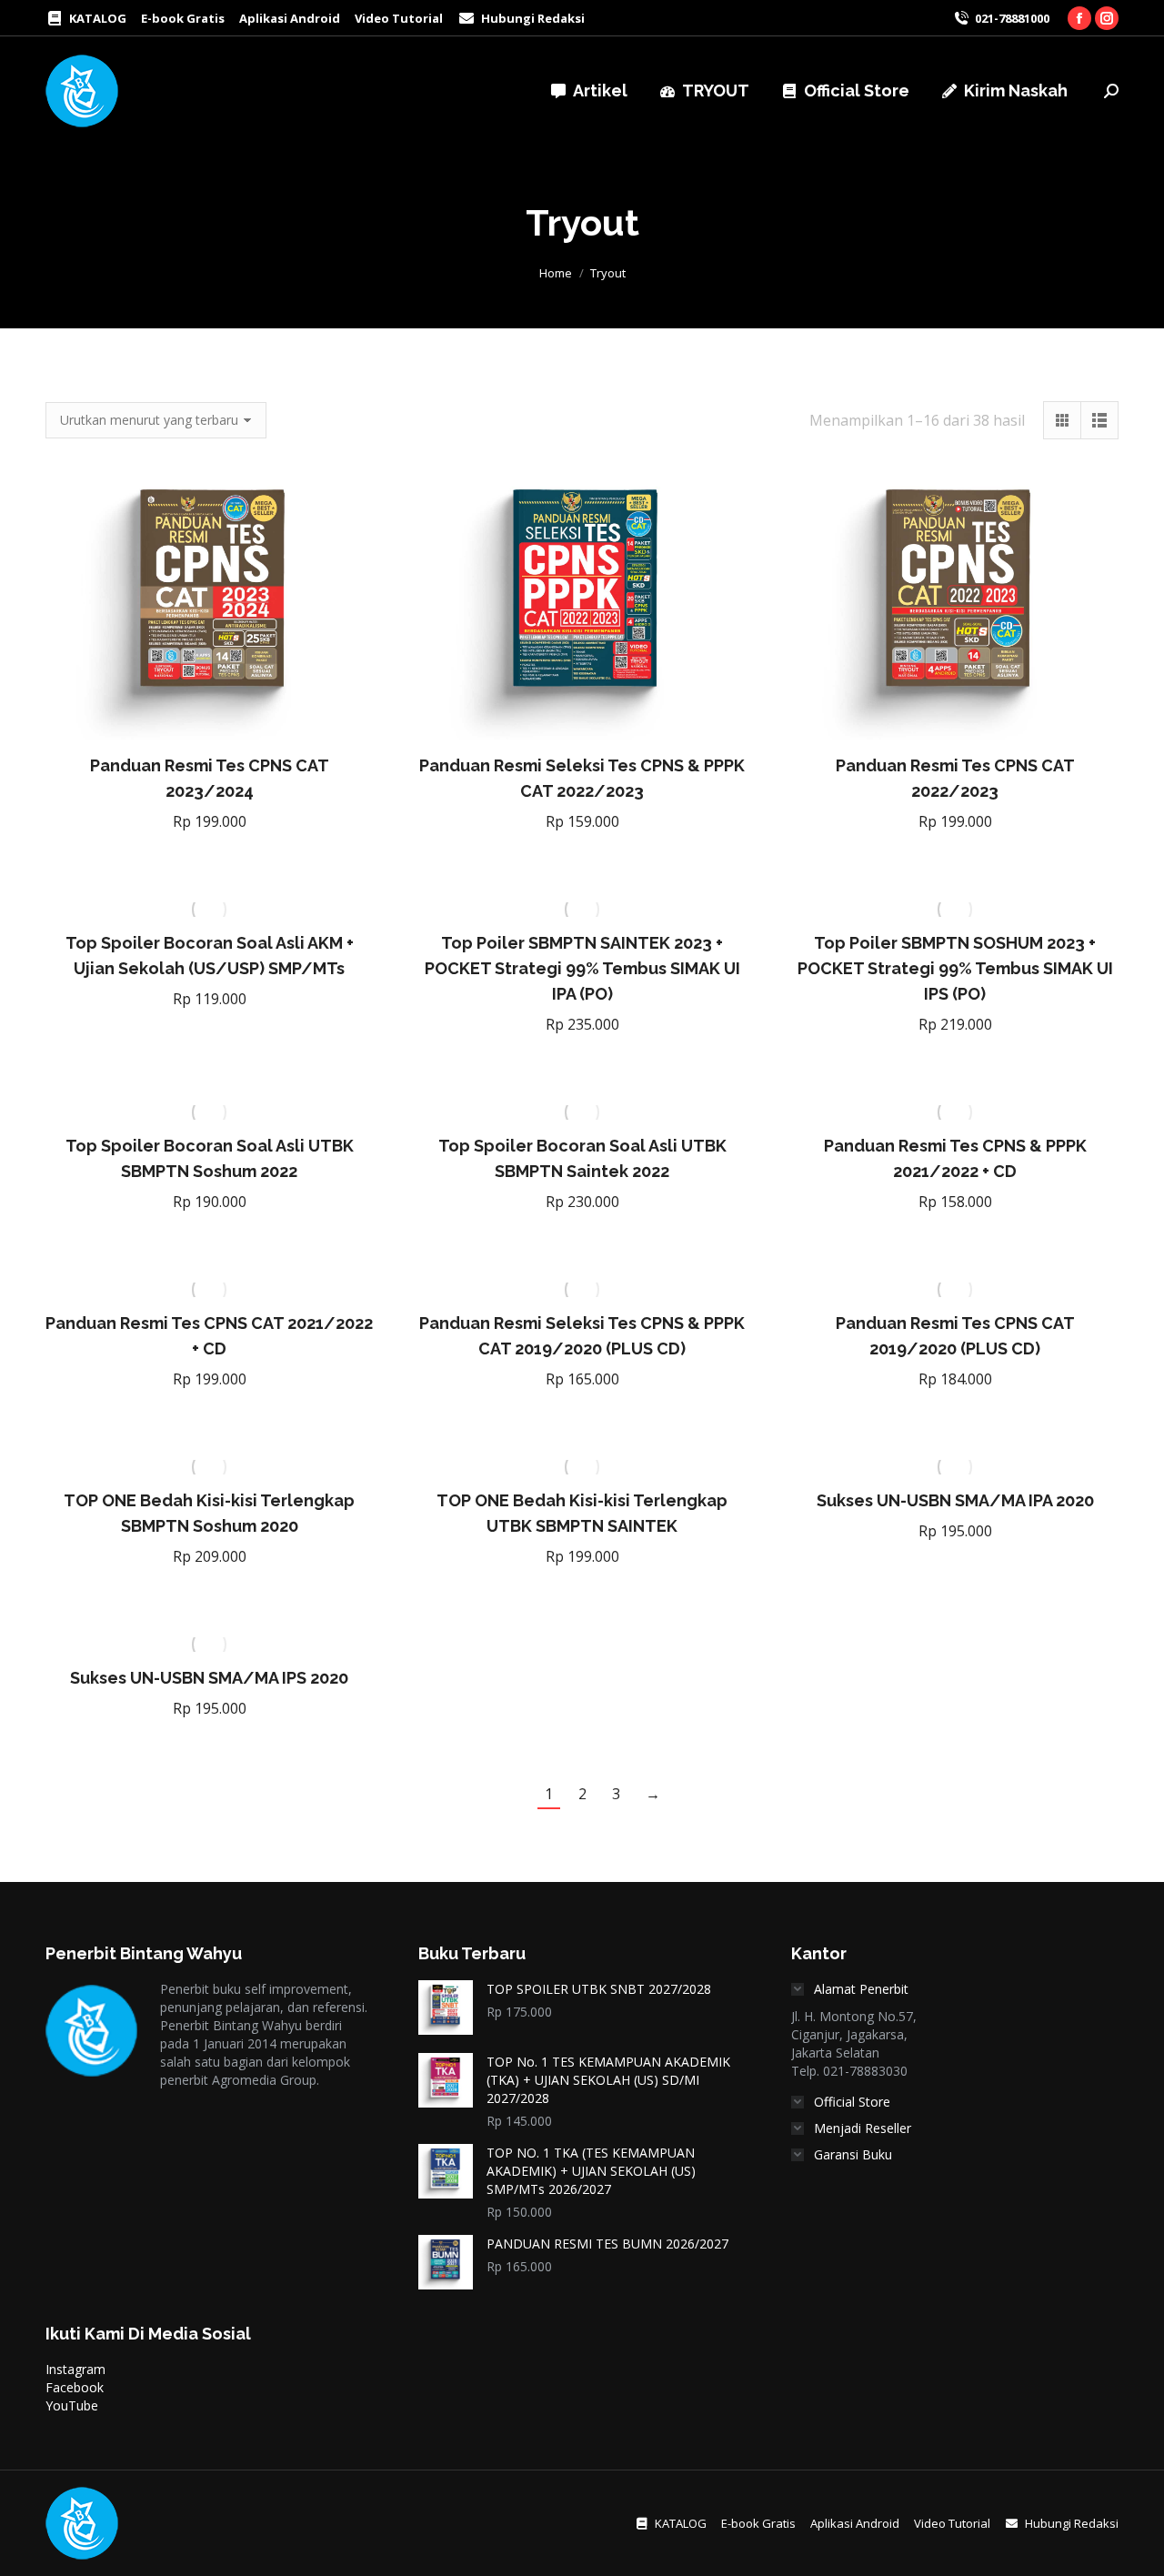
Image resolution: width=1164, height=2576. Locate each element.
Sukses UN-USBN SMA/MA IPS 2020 (209, 1678)
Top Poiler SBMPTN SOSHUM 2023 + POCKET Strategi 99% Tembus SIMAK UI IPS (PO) (955, 968)
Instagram (75, 2369)
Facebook (75, 2387)
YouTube (72, 2405)
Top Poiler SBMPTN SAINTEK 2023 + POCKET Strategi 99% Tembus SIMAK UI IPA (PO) (582, 968)
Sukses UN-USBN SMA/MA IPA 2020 (955, 1500)
